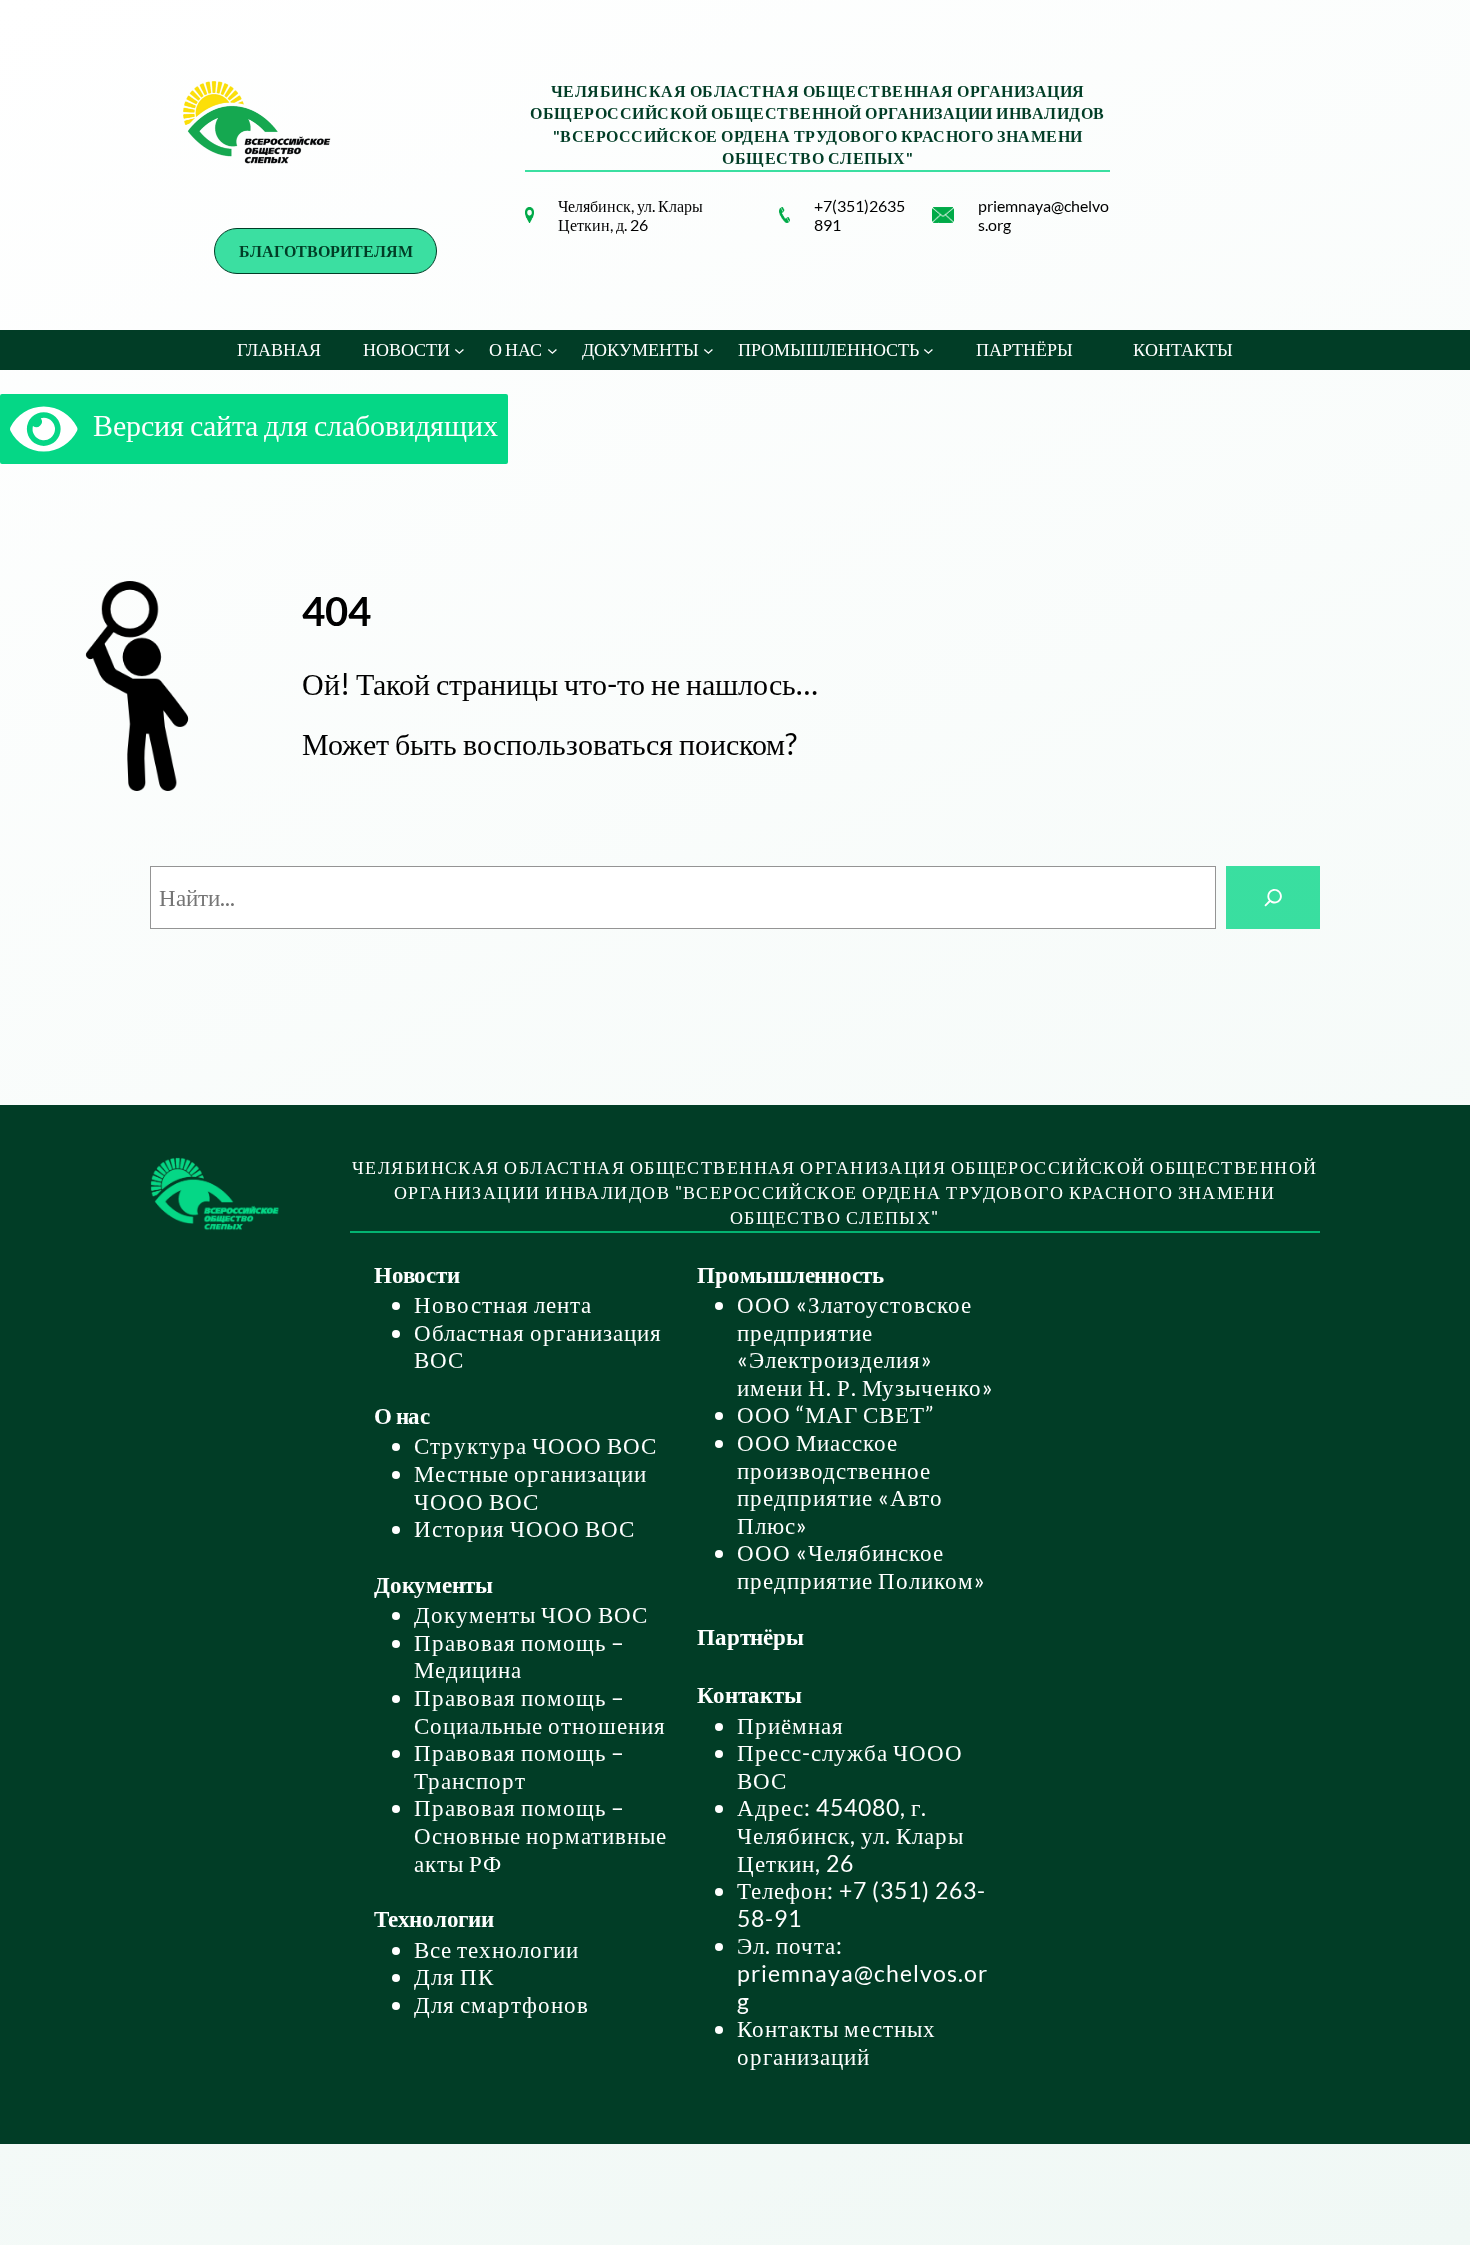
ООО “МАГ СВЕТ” (835, 1414)
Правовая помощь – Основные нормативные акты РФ (540, 1834)
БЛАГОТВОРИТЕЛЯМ (326, 250)
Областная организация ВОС (538, 1346)
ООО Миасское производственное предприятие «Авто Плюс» (840, 1483)
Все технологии (496, 1949)
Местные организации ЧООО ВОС (530, 1487)
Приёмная (790, 1725)
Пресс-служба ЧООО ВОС (850, 1766)
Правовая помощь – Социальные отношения (540, 1711)
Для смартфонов (501, 2004)
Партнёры (750, 1636)
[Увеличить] (508, 233)
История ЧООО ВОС (524, 1528)
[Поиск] (1273, 897)
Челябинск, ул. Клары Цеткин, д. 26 (630, 215)
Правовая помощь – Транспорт (519, 1766)
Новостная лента (503, 1304)
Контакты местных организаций (836, 2042)
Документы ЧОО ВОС (531, 1614)
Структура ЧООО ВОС (535, 1445)
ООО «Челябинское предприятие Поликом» (861, 1566)
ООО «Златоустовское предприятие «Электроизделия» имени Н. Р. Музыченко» (865, 1345)
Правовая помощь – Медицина (519, 1656)
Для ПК (454, 1976)
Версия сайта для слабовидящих (288, 424)
